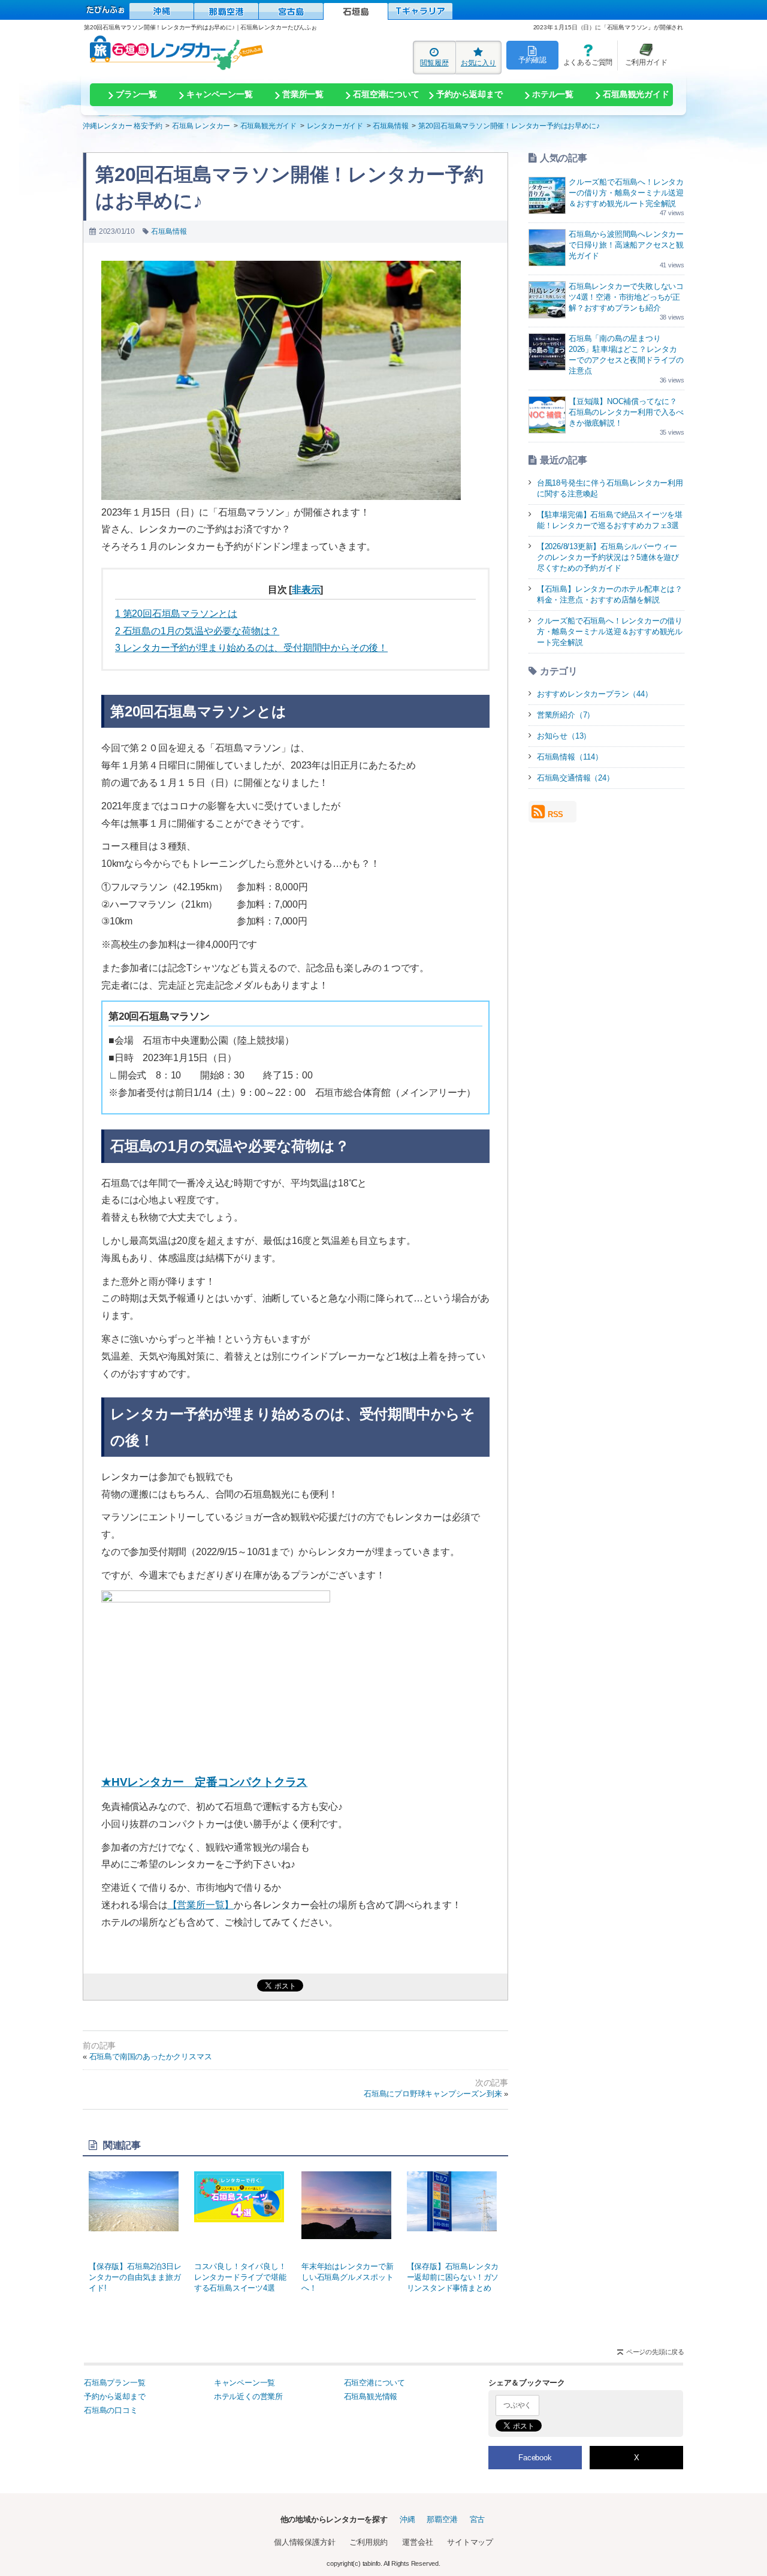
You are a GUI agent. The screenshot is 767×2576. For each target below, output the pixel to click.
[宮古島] (291, 11)
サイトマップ (470, 2542)
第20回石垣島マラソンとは (176, 614)
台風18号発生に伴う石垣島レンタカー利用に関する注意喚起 (610, 488)
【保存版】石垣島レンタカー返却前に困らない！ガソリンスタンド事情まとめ (453, 2277)
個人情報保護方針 (304, 2542)
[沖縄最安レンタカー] (161, 11)
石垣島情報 (169, 231)
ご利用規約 (369, 2542)
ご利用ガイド (642, 55)
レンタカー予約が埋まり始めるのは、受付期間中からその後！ (251, 648)
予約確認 (532, 60)
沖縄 (407, 2519)
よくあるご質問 (585, 55)
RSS (555, 814)
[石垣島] (356, 11)
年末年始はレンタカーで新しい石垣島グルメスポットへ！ (348, 2277)
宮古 (478, 2519)
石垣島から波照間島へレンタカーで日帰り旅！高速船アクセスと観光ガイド (626, 245)
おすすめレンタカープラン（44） (595, 694)
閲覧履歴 (434, 63)
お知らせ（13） (564, 736)
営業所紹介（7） (566, 715)
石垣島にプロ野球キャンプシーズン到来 (433, 2094)
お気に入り (478, 63)
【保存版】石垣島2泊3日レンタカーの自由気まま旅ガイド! (135, 2277)
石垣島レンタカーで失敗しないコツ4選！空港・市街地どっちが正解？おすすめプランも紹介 (626, 297)
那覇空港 (442, 2519)
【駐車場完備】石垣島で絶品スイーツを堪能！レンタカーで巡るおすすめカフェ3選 (610, 520)
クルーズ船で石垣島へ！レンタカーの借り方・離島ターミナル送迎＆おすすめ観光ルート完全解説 (626, 193)
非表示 (306, 590)
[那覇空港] (226, 11)
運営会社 (417, 2542)
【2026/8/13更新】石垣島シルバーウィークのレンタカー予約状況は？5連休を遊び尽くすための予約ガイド (608, 557)
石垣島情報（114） (570, 757)
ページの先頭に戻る (655, 2352)
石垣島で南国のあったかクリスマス (151, 2057)
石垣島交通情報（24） (576, 778)
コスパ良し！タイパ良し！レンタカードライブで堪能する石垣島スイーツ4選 (240, 2277)
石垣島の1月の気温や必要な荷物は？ (197, 631)
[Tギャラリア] (420, 11)
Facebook (535, 2458)
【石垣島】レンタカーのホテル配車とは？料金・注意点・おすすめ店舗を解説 (610, 594)
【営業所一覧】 (201, 1905)
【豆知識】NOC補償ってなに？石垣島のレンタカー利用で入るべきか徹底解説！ (626, 412)
